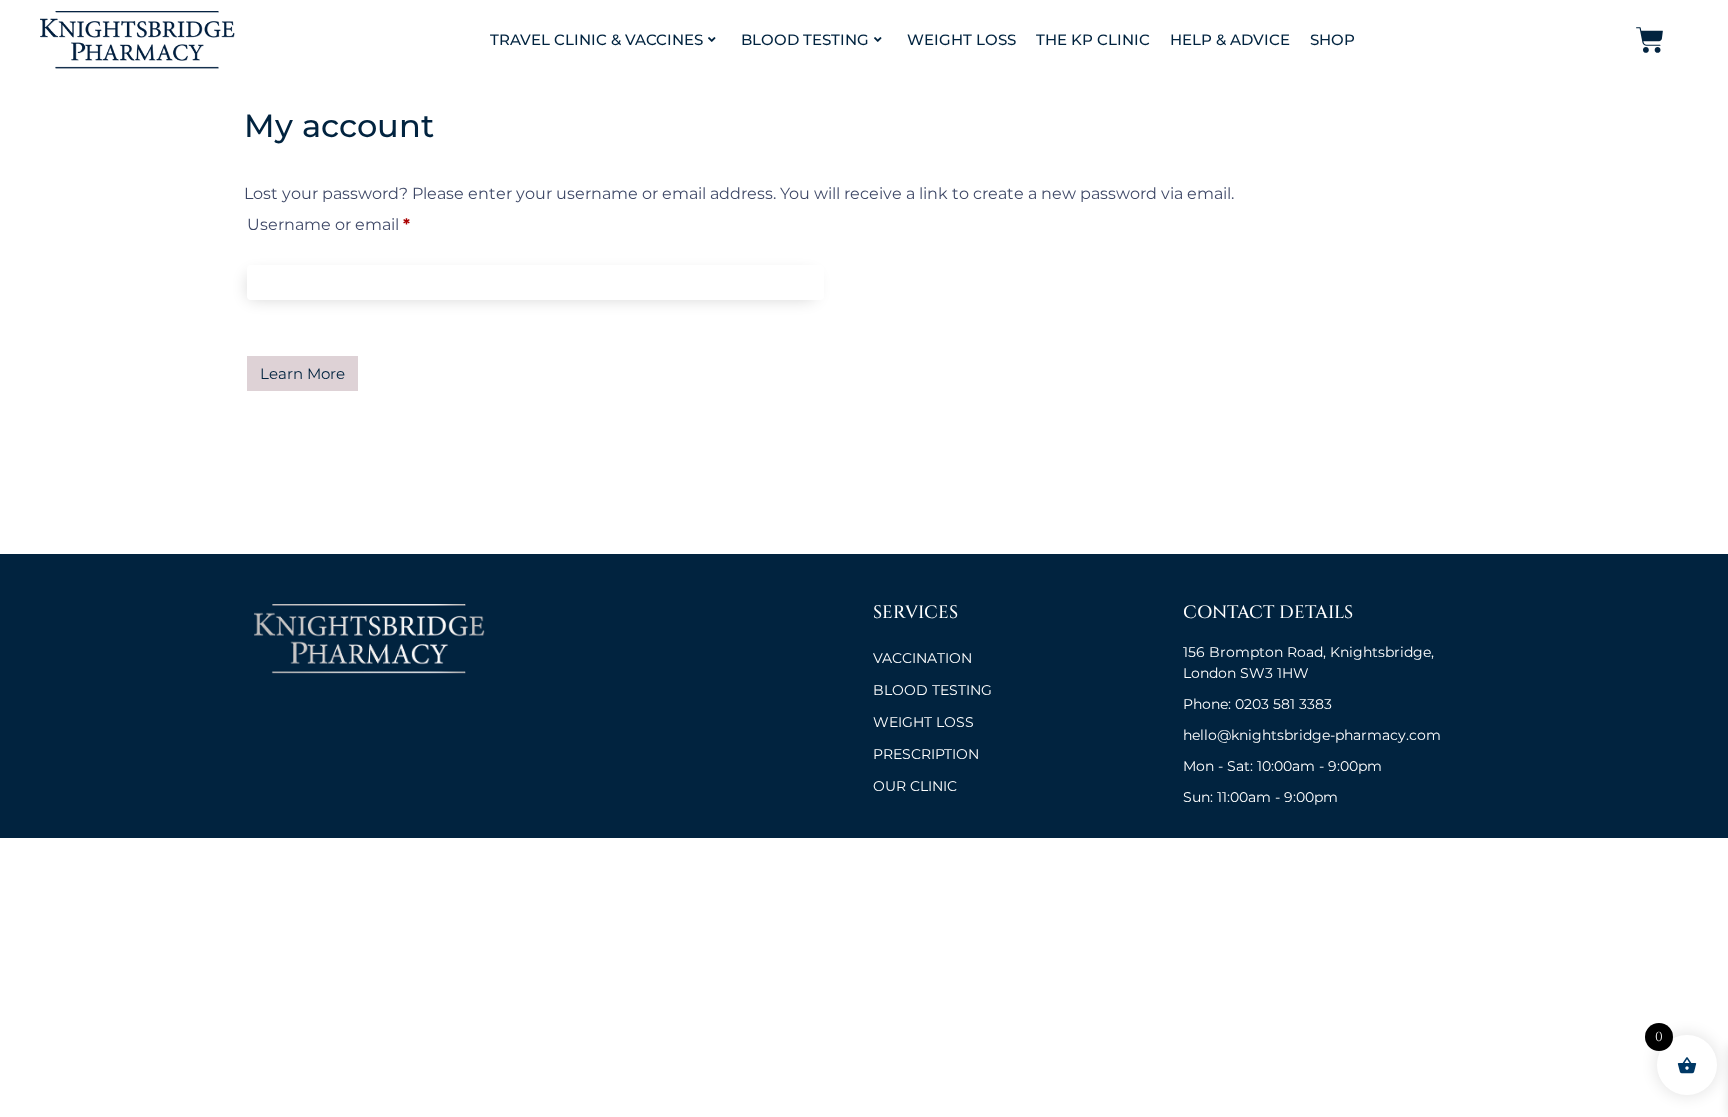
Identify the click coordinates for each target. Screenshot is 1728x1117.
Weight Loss (961, 39)
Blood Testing (805, 39)
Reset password (302, 373)
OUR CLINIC (915, 786)
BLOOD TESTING (932, 690)
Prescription (926, 754)
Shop (1332, 39)
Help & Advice (1230, 39)
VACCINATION (922, 658)
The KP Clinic (1093, 39)
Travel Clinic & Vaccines (596, 39)
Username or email (365, 221)
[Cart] (1650, 40)
